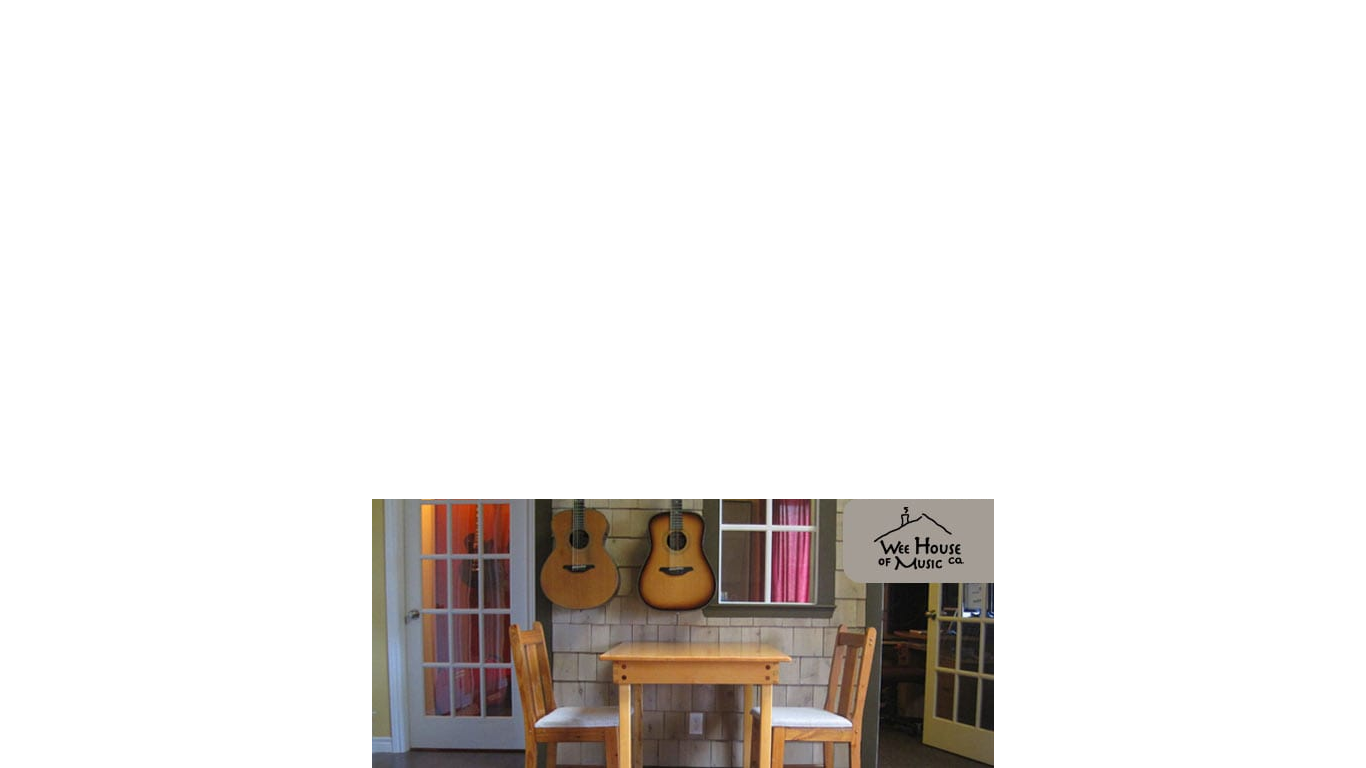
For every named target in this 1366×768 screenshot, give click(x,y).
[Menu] (1336, 30)
